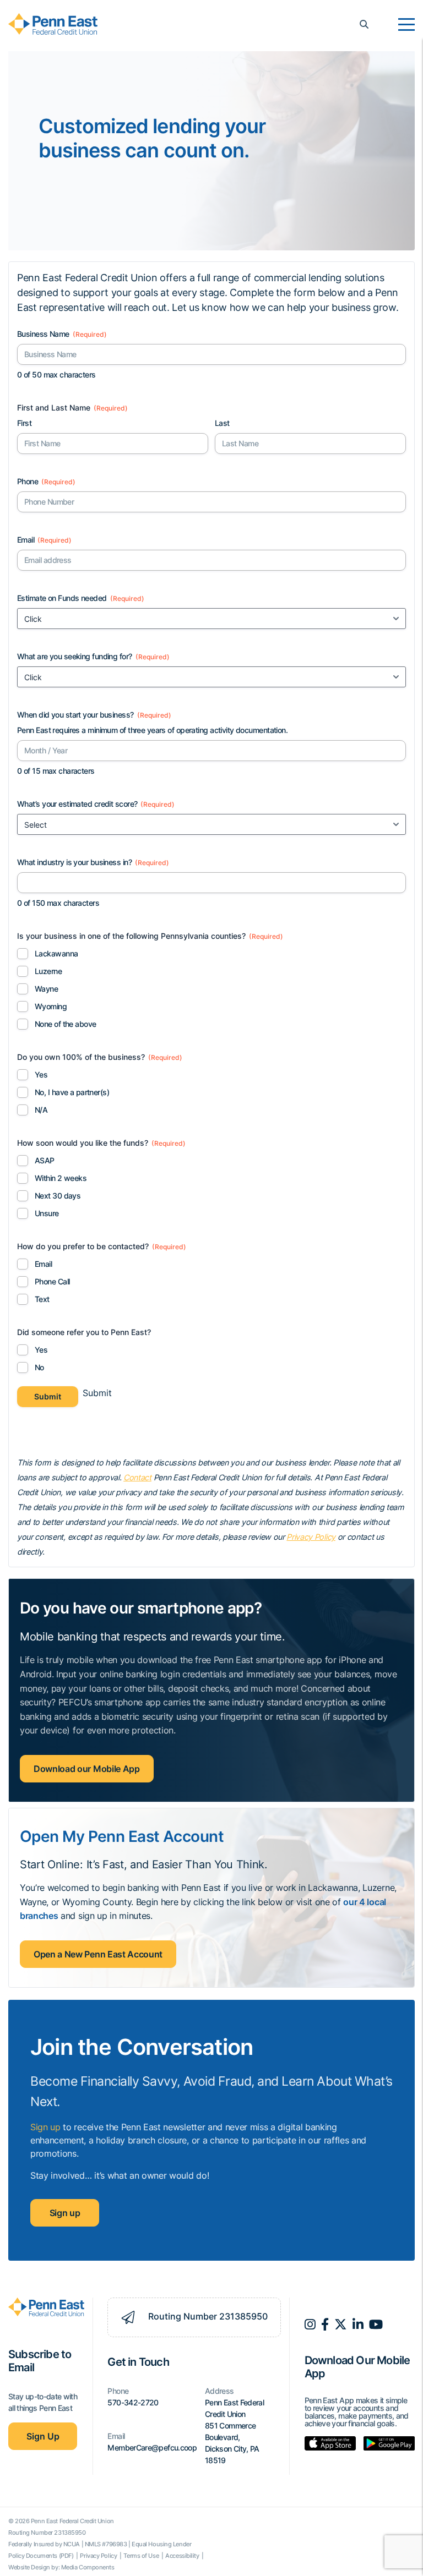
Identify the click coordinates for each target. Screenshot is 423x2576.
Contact (137, 1477)
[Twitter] (341, 2325)
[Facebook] (325, 2325)
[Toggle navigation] (406, 25)
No (39, 1367)
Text (42, 1299)
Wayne (46, 989)
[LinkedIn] (358, 2325)
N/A (41, 1110)
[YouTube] (376, 2325)
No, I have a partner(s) (72, 1092)
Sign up (45, 2127)
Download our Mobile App (87, 1769)
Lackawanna (56, 953)
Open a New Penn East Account (98, 1954)
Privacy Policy (311, 1537)
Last (222, 423)
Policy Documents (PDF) (42, 2556)
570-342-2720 (133, 2402)
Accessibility (183, 2556)
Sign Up (43, 2436)
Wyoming (51, 1006)
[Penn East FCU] (53, 24)
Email (43, 1264)
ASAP (45, 1160)
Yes (41, 1074)
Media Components (88, 2567)
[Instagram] (310, 2325)
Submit (48, 1396)
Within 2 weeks (61, 1178)
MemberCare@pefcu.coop (152, 2448)
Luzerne (48, 971)
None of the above (65, 1024)
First (24, 423)
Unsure (47, 1213)
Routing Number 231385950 (207, 2316)
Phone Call (52, 1281)
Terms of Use (142, 2556)
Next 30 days (58, 1196)
